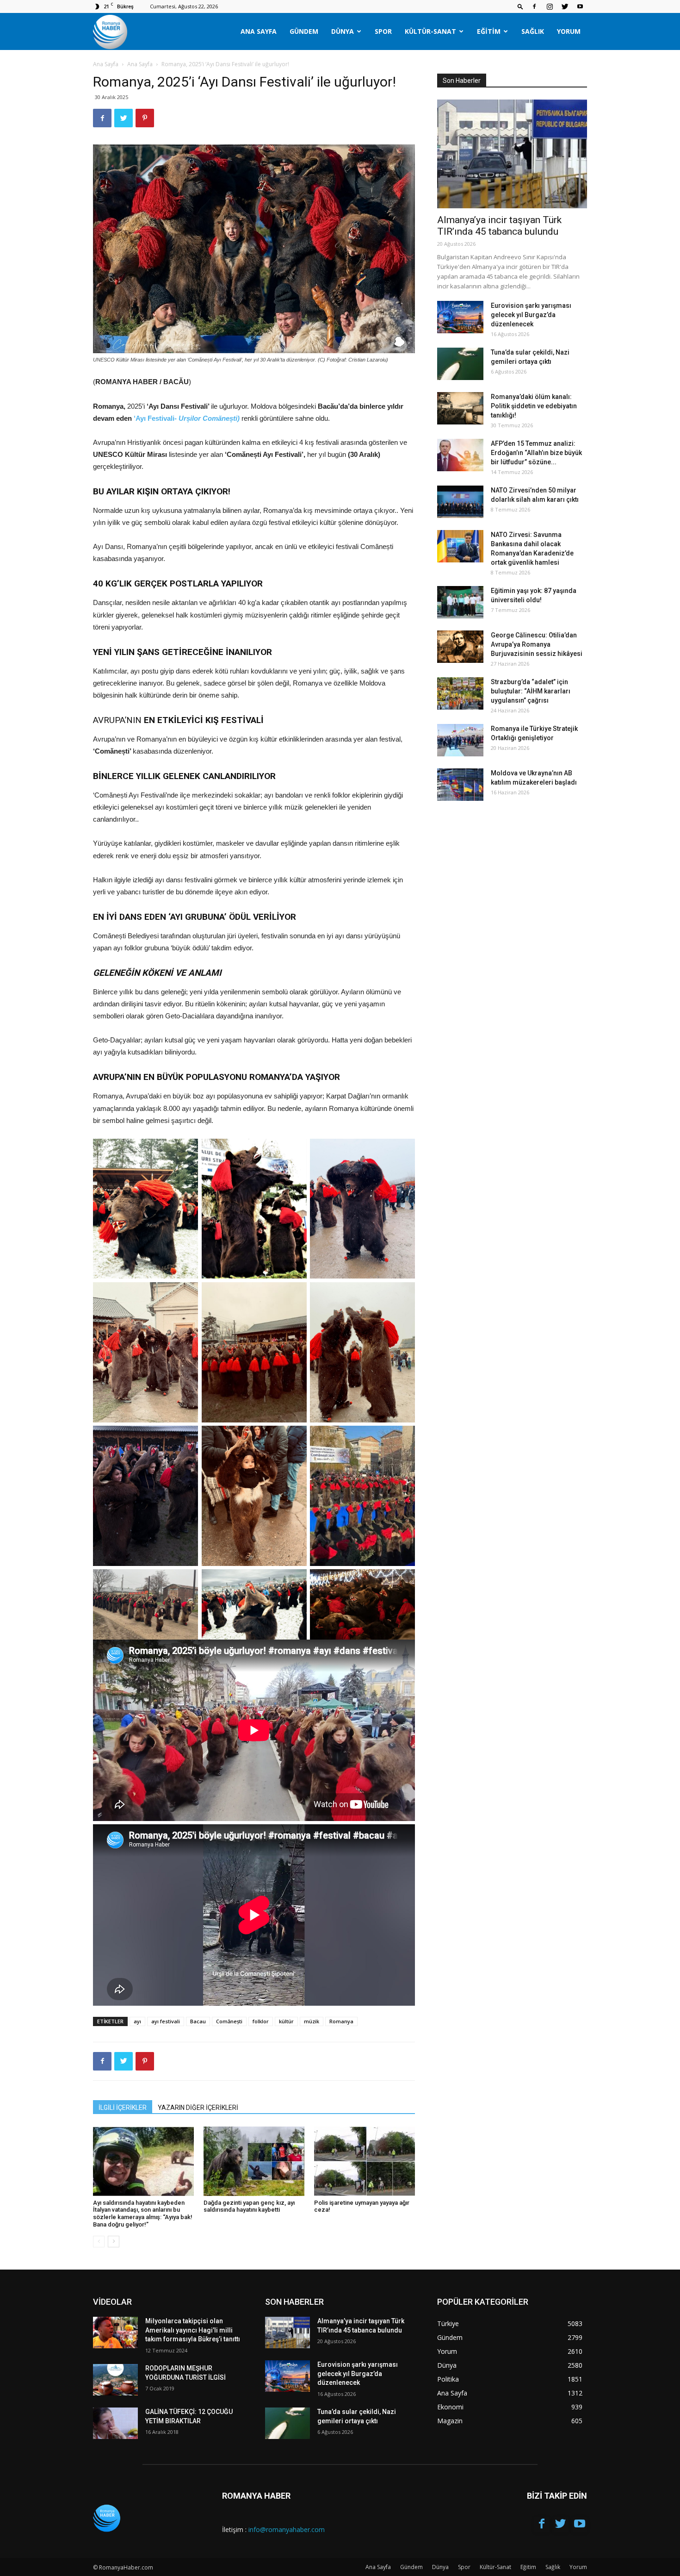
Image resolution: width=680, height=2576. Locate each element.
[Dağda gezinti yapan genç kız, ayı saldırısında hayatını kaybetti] (254, 2161)
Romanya (341, 2021)
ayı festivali (166, 2021)
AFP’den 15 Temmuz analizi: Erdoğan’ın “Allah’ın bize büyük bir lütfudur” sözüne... (536, 453)
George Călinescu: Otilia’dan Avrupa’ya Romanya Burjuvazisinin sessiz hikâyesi (537, 644)
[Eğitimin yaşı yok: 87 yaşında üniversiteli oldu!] (460, 602)
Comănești (229, 2021)
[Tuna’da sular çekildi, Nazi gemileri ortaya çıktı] (460, 364)
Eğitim (489, 31)
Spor (383, 31)
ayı (137, 2021)
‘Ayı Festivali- (187, 418)
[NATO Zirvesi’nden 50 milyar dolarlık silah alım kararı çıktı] (460, 502)
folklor (261, 2021)
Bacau (198, 2021)
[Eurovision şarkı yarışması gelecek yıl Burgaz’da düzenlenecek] (460, 317)
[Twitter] (565, 6)
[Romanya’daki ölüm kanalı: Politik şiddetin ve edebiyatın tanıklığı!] (460, 408)
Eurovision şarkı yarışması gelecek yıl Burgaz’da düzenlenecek (531, 315)
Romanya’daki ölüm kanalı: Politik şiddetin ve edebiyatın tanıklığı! (534, 406)
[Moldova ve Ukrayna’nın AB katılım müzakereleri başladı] (460, 785)
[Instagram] (550, 6)
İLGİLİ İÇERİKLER (123, 2108)
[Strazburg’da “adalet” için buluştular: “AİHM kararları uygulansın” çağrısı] (460, 693)
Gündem (304, 31)
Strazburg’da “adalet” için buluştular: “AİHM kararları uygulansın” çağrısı (531, 691)
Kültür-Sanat (430, 31)
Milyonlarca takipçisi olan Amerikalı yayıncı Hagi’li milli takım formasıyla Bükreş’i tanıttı (193, 2330)
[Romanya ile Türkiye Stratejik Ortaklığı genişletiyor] (460, 740)
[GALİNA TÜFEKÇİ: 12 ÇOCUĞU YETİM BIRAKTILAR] (115, 2423)
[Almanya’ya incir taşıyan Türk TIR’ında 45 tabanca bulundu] (512, 154)
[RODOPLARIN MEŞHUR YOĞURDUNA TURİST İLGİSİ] (115, 2380)
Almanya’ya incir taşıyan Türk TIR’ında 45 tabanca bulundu (499, 226)
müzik (312, 2021)
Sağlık (533, 31)
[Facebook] (534, 6)
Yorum (569, 31)
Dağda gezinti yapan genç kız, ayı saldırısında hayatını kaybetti (249, 2206)
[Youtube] (580, 6)
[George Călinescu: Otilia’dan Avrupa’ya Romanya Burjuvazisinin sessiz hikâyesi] (460, 647)
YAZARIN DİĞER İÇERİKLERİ (198, 2108)
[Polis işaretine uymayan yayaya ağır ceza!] (365, 2161)
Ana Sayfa (259, 31)
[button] (520, 6)
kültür (286, 2021)
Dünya (343, 31)
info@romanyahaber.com (287, 2529)
